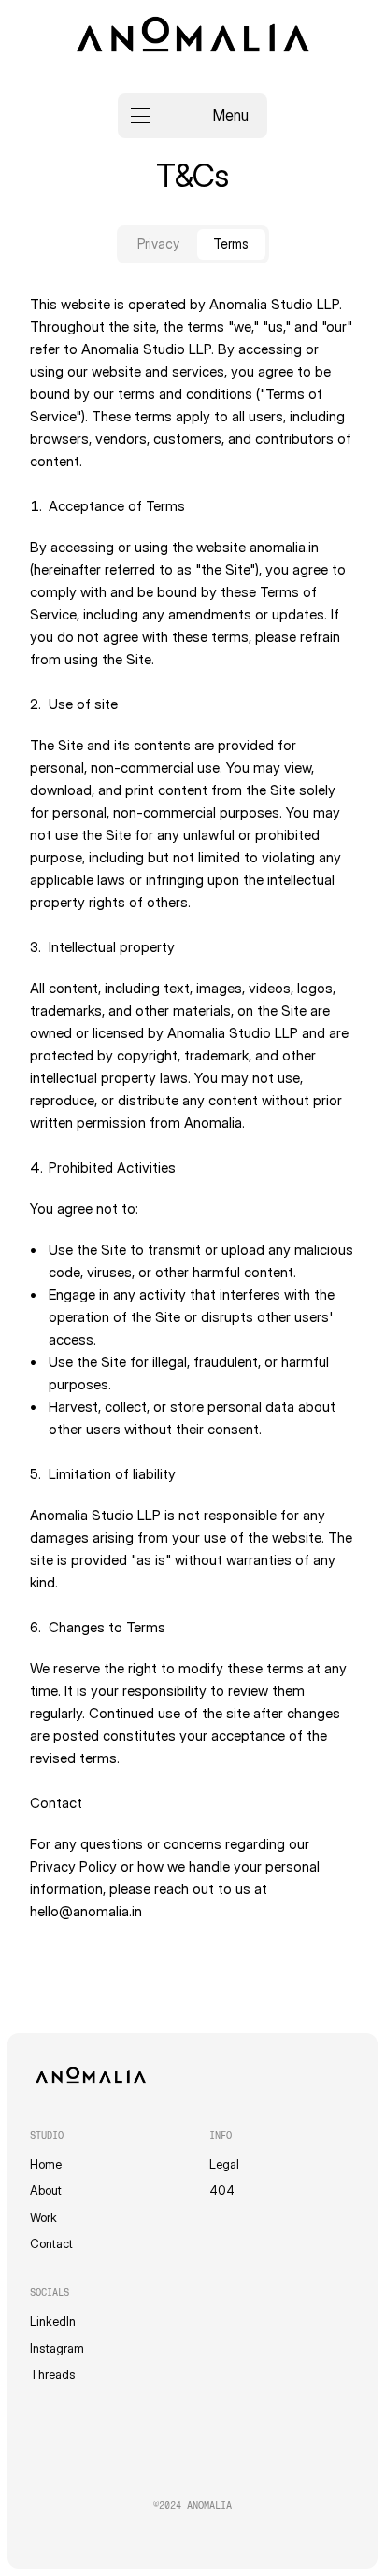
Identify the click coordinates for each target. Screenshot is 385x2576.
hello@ (51, 1911)
